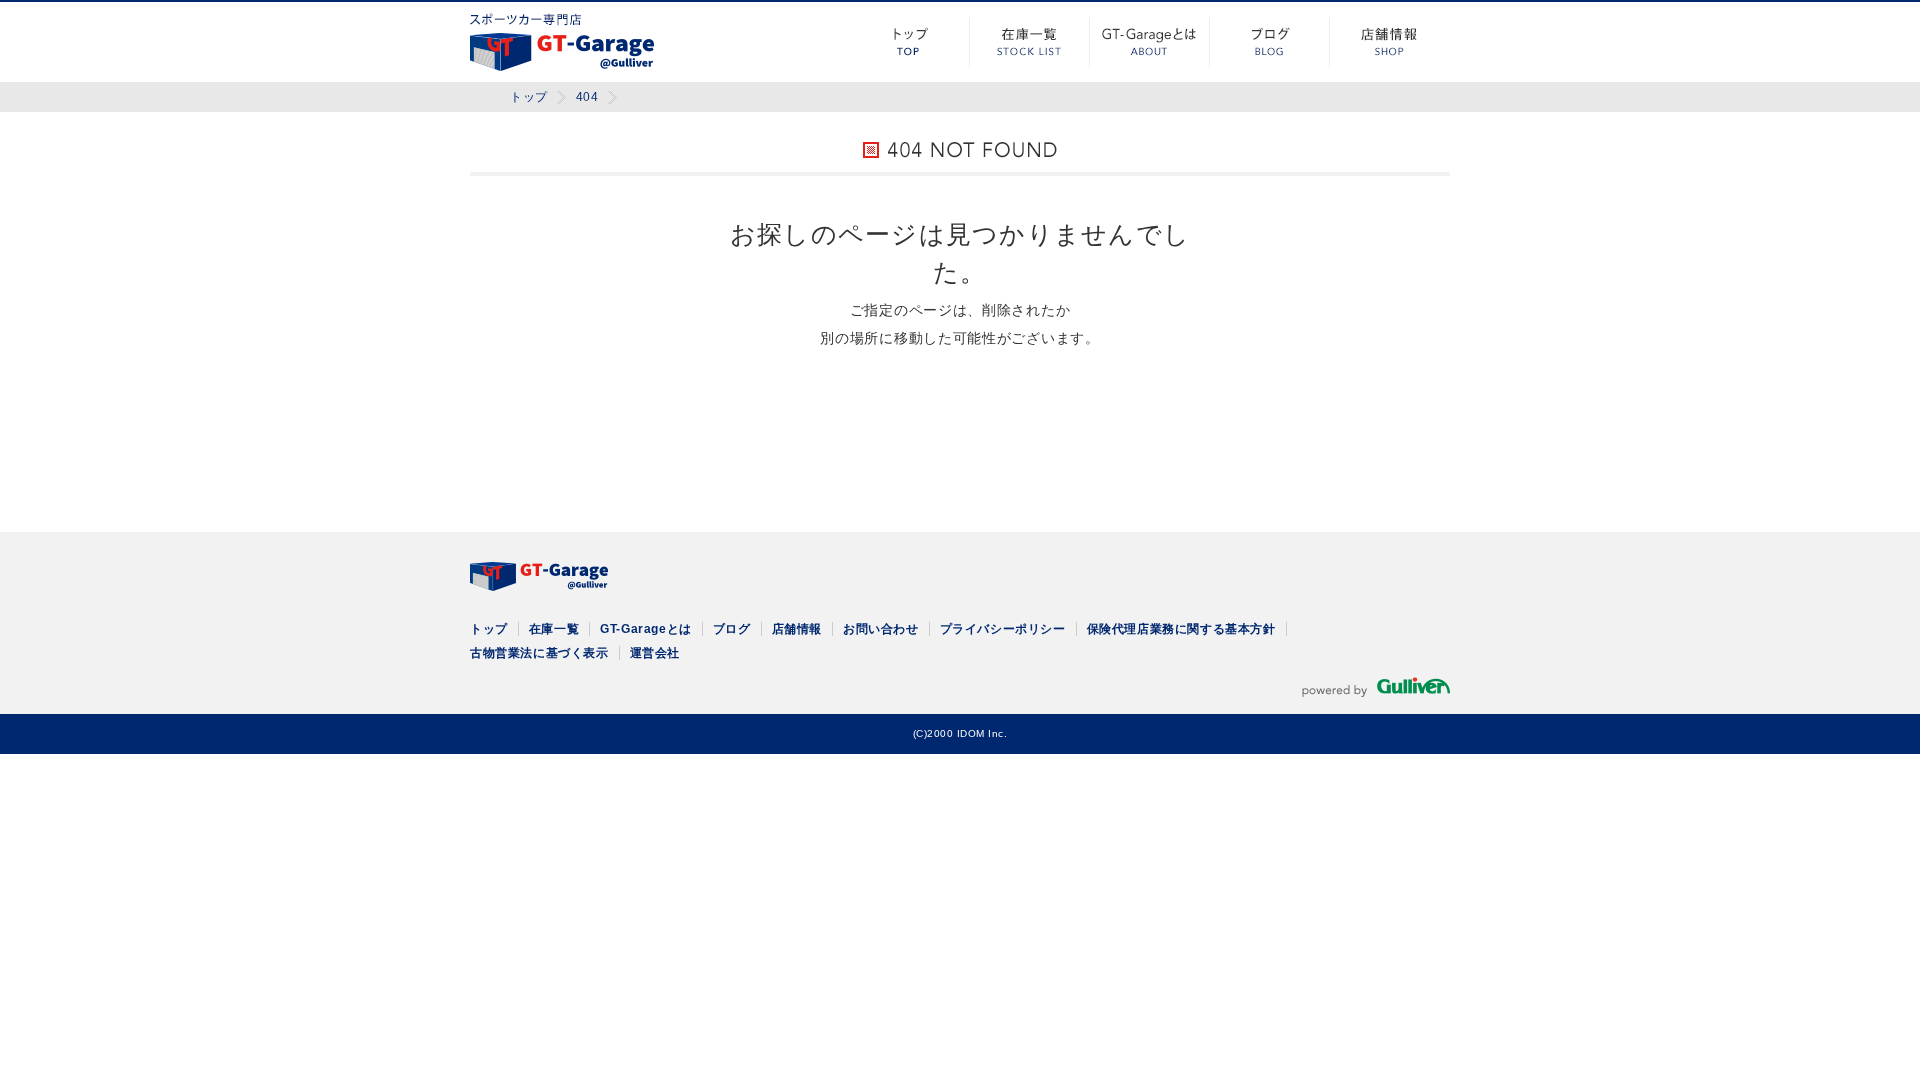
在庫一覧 (1030, 42)
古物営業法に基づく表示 (539, 653)
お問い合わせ (881, 629)
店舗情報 (1390, 42)
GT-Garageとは (1150, 42)
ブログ (1270, 42)
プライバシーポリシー (1003, 629)
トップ (910, 42)
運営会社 (655, 653)
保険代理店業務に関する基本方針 (1181, 629)
